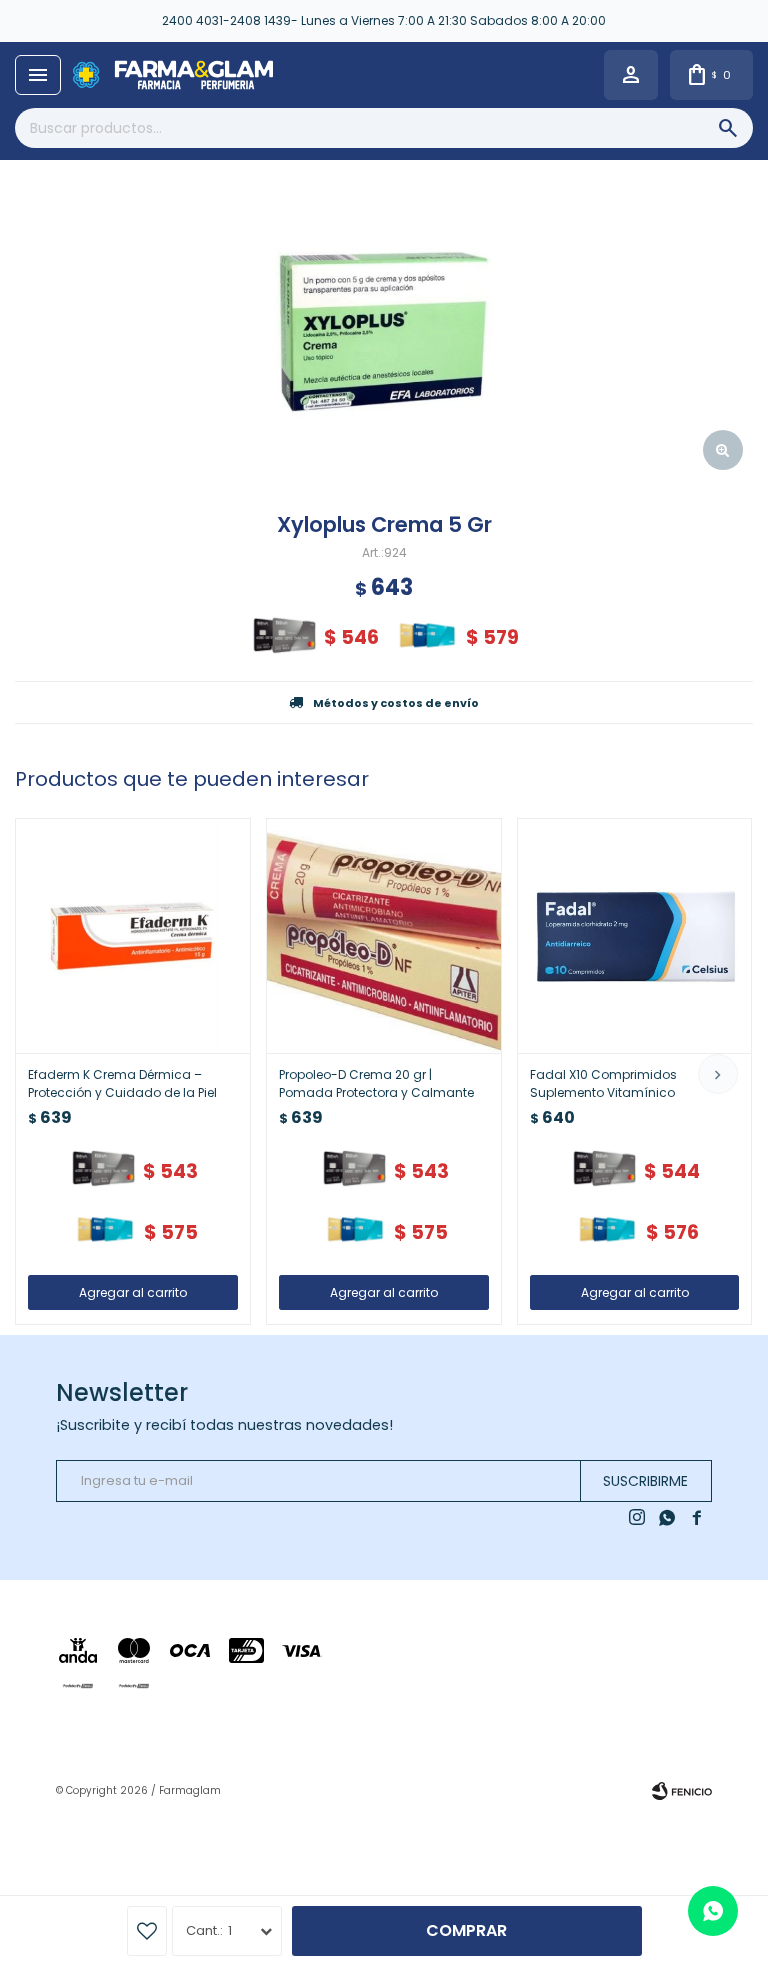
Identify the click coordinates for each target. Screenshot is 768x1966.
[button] (718, 1074)
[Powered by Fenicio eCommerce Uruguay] (682, 1791)
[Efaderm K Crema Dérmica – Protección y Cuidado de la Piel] (133, 936)
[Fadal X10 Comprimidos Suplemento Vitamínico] (635, 936)
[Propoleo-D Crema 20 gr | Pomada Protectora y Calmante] (384, 936)
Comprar (466, 1930)
